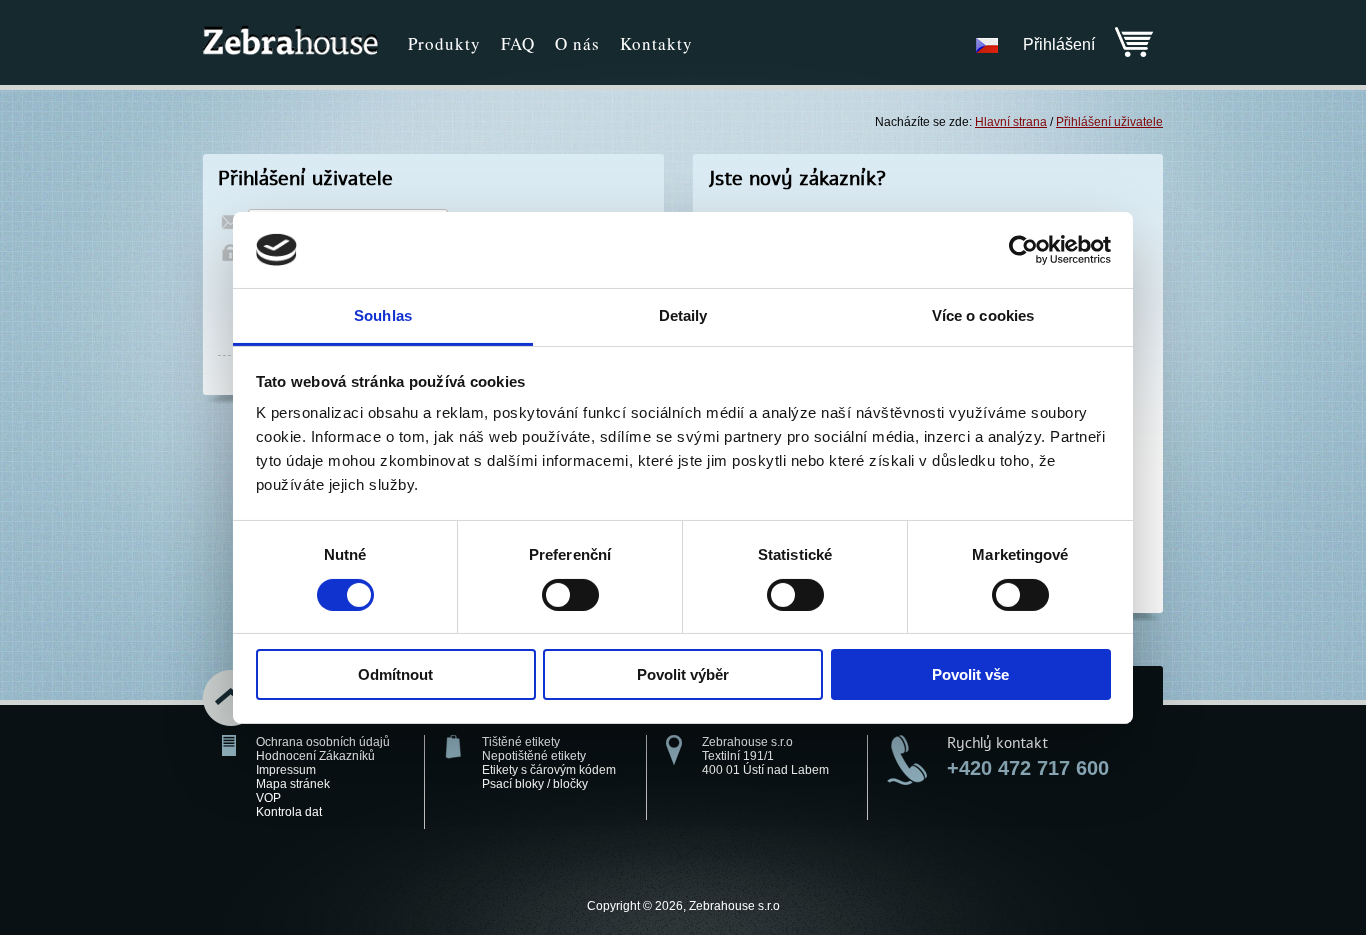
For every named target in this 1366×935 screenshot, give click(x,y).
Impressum (286, 770)
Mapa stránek (293, 784)
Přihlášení (1059, 44)
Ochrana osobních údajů (323, 742)
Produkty (444, 43)
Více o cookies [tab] (983, 315)
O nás (577, 43)
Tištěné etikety (521, 742)
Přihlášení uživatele (1109, 122)
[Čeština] (987, 44)
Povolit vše (970, 674)
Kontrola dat (289, 812)
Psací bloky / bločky (535, 784)
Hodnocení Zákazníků (315, 756)
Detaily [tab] (683, 315)
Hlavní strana (1011, 122)
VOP (268, 798)
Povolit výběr (683, 674)
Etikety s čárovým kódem (549, 770)
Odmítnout (395, 674)
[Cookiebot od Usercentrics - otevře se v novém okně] (1023, 250)
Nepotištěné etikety (534, 756)
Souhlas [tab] (383, 315)
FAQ (518, 43)
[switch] (570, 595)
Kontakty (656, 43)
